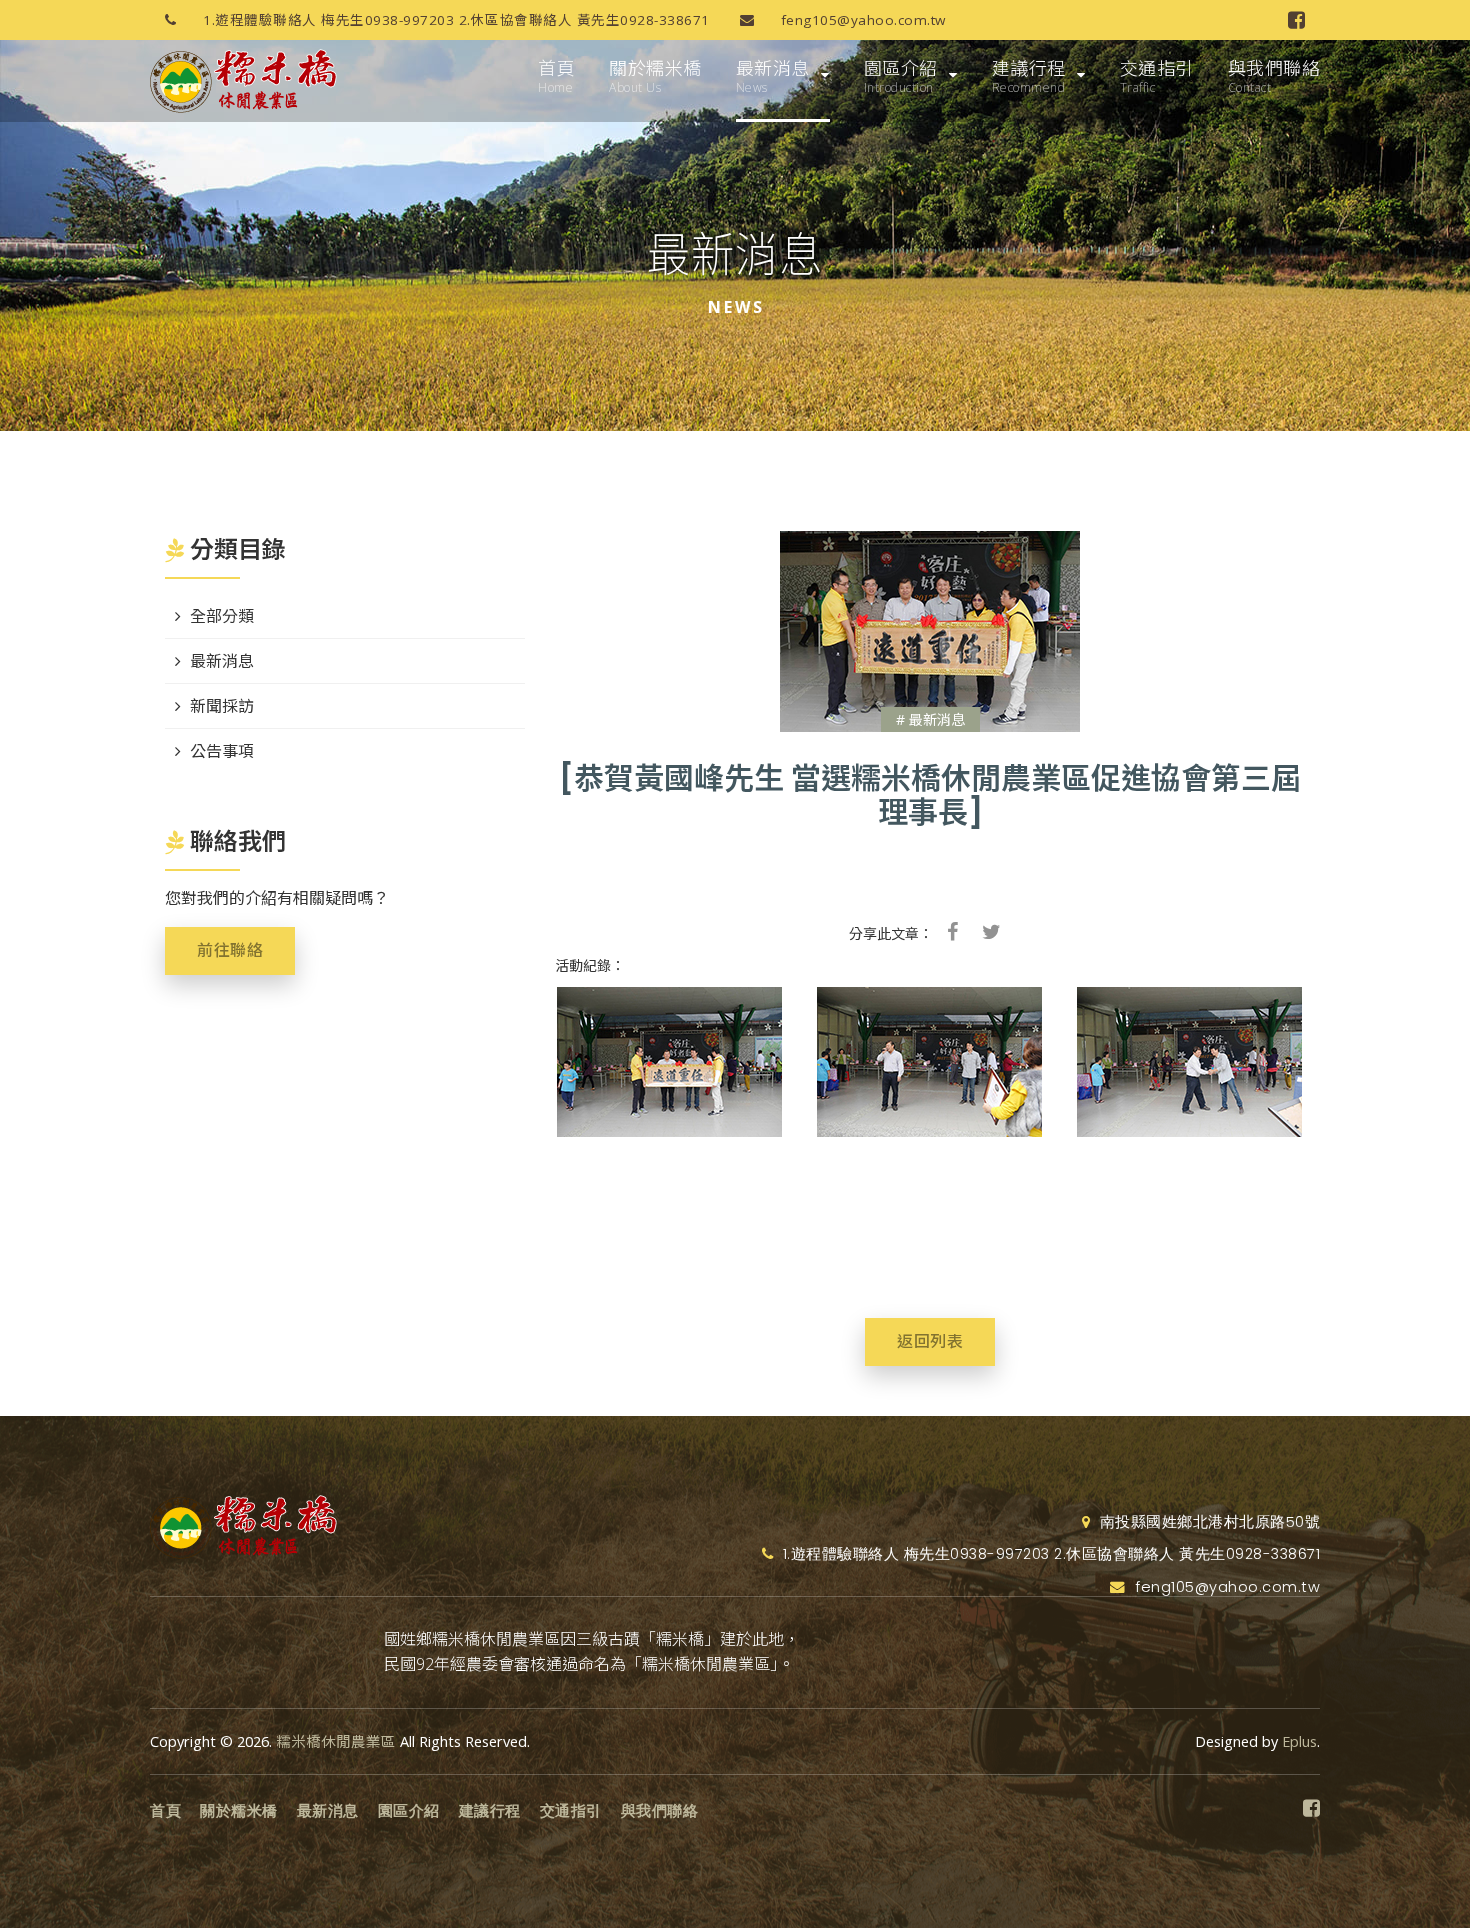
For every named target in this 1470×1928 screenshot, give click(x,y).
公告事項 (222, 751)
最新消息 (773, 76)
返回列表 (930, 1341)
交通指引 (1157, 76)
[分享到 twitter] (991, 932)
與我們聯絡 (1274, 76)
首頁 (556, 76)
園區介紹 (901, 76)
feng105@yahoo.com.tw (861, 20)
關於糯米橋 (655, 76)
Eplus (1299, 1741)
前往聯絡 (230, 950)
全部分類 (222, 616)
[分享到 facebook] (952, 932)
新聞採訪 (222, 706)
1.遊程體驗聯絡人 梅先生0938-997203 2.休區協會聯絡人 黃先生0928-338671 (454, 20)
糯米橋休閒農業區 (336, 1741)
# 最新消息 (930, 719)
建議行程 (1029, 76)
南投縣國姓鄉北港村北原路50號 (1207, 1522)
